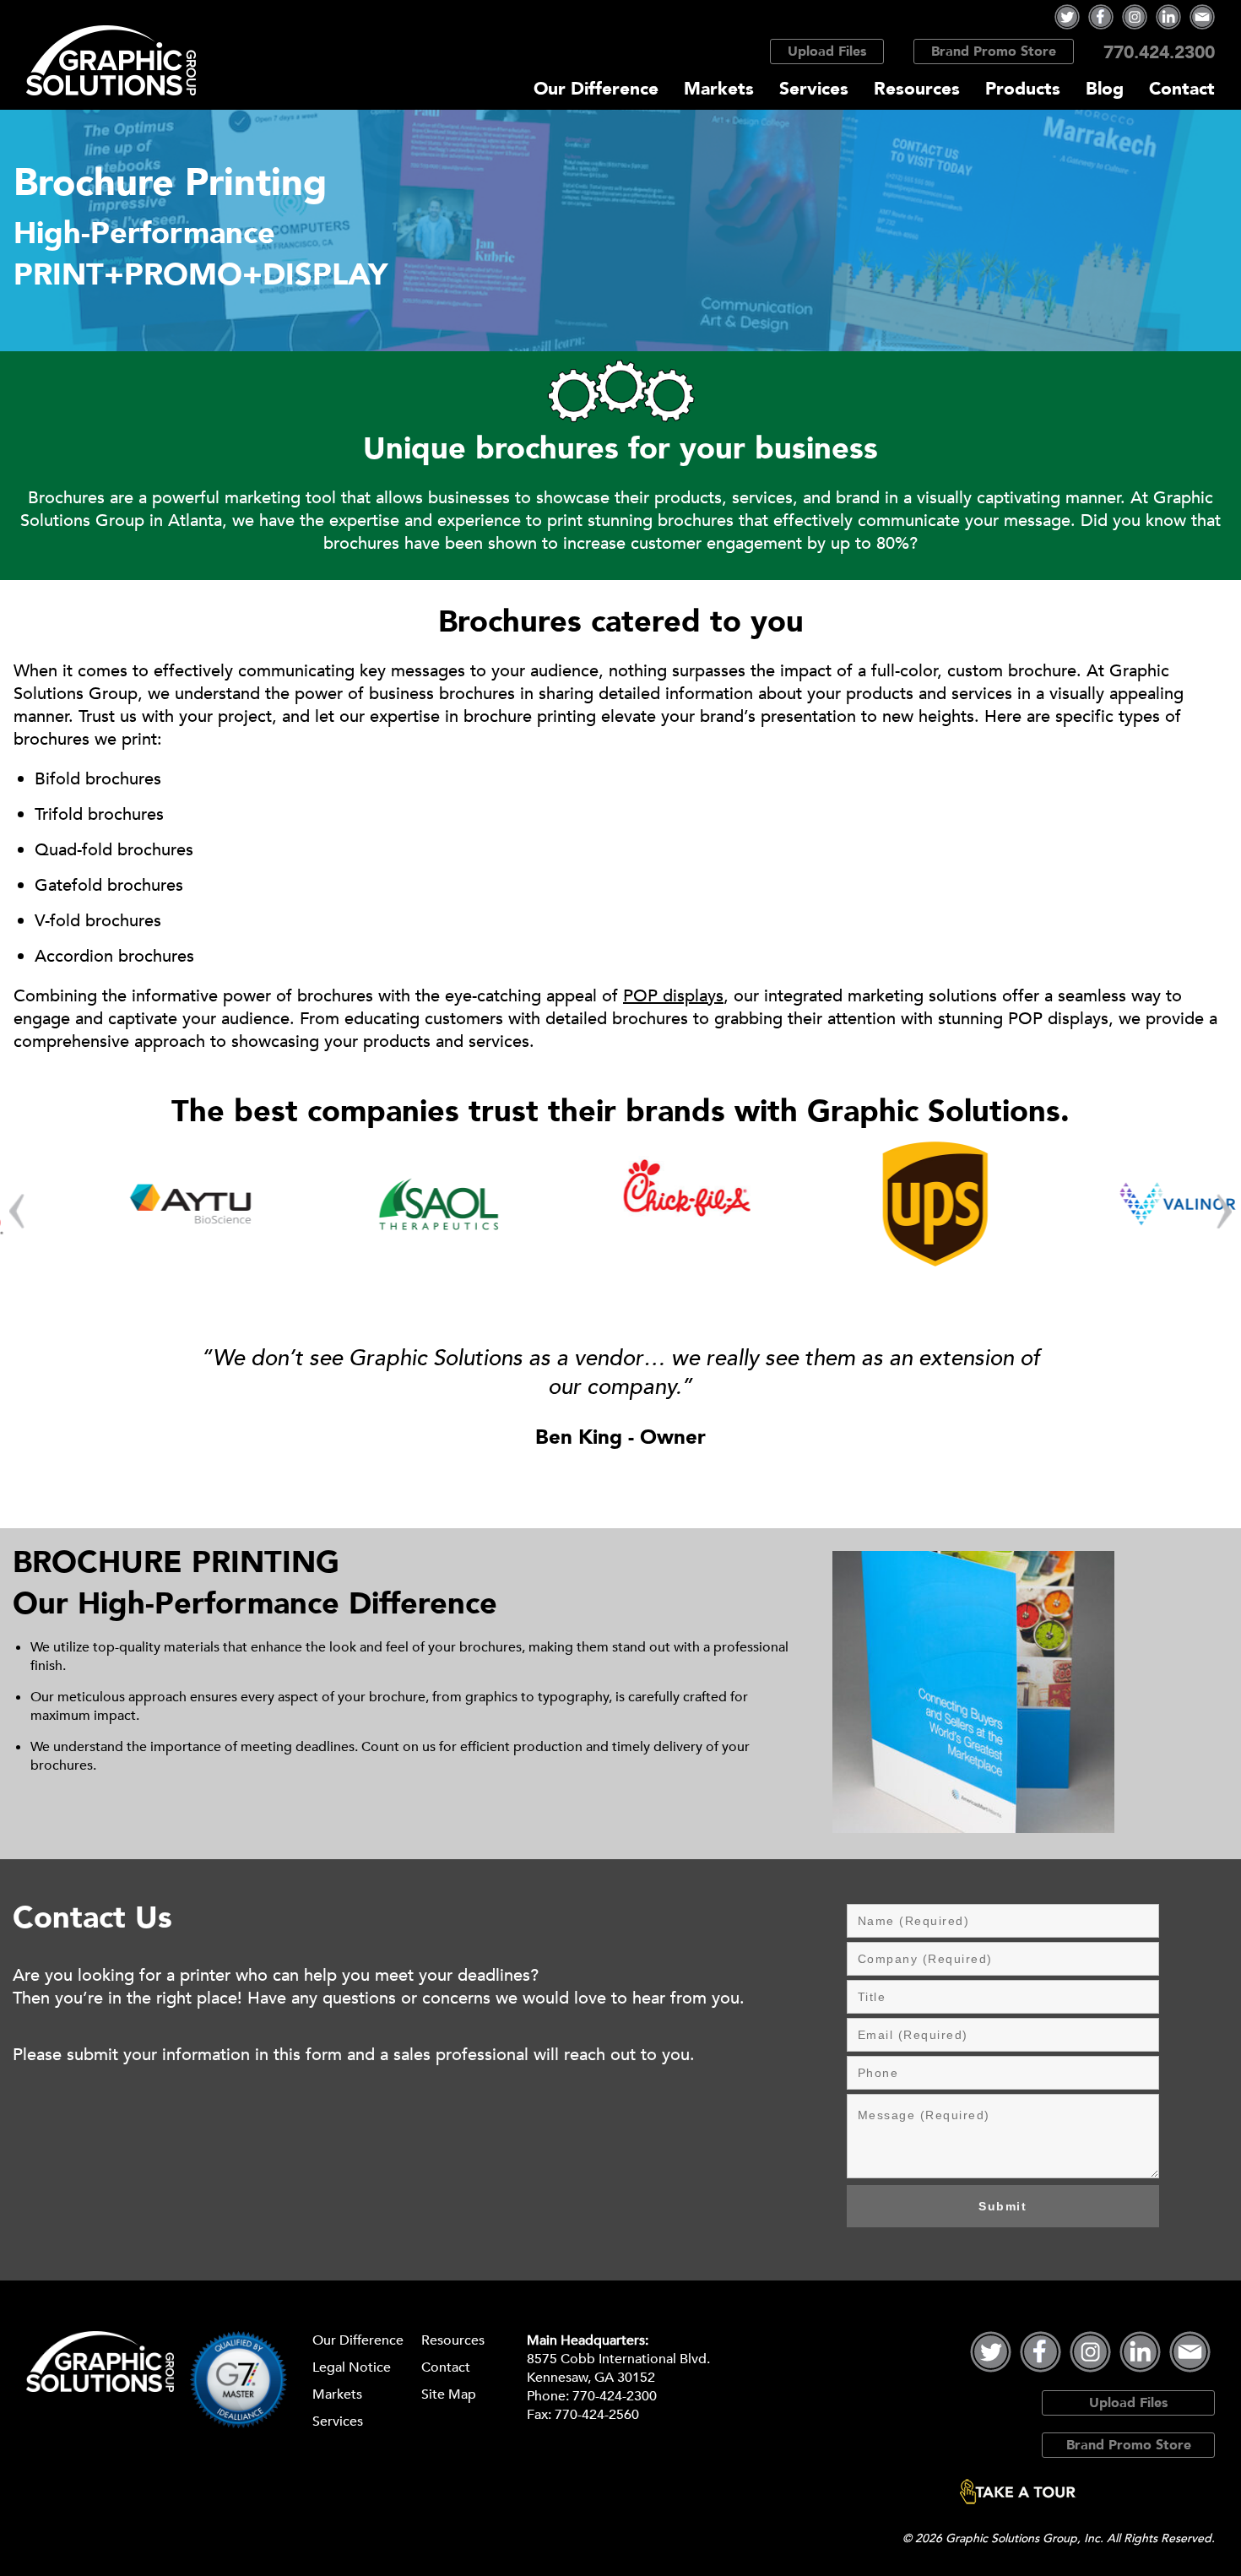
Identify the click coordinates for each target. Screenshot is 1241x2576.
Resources (917, 89)
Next (1224, 1212)
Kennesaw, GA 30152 (591, 2378)
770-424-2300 (615, 2396)
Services (814, 89)
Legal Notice (352, 2367)
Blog (1105, 89)
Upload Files (827, 52)
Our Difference (596, 89)
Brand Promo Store (994, 52)
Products (1023, 89)
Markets (719, 89)
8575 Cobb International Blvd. (618, 2359)
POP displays (673, 996)
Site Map (449, 2394)
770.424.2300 (1159, 53)
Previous (17, 1212)
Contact (1182, 89)
